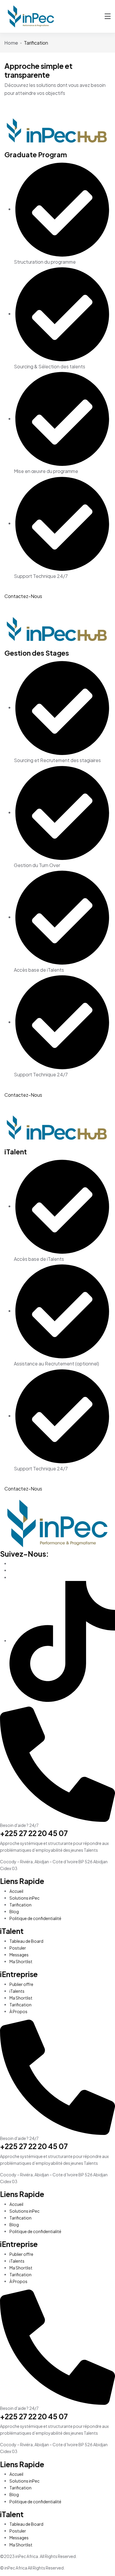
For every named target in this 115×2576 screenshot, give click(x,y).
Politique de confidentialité (35, 1918)
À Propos (18, 2011)
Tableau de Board (26, 1941)
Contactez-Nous (23, 596)
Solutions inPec (24, 1898)
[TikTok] (62, 1641)
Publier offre (21, 1984)
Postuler (18, 1948)
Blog (14, 1911)
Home (11, 43)
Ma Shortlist (21, 1961)
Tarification (20, 1905)
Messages (19, 1955)
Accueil (16, 1891)
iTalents (17, 1991)
